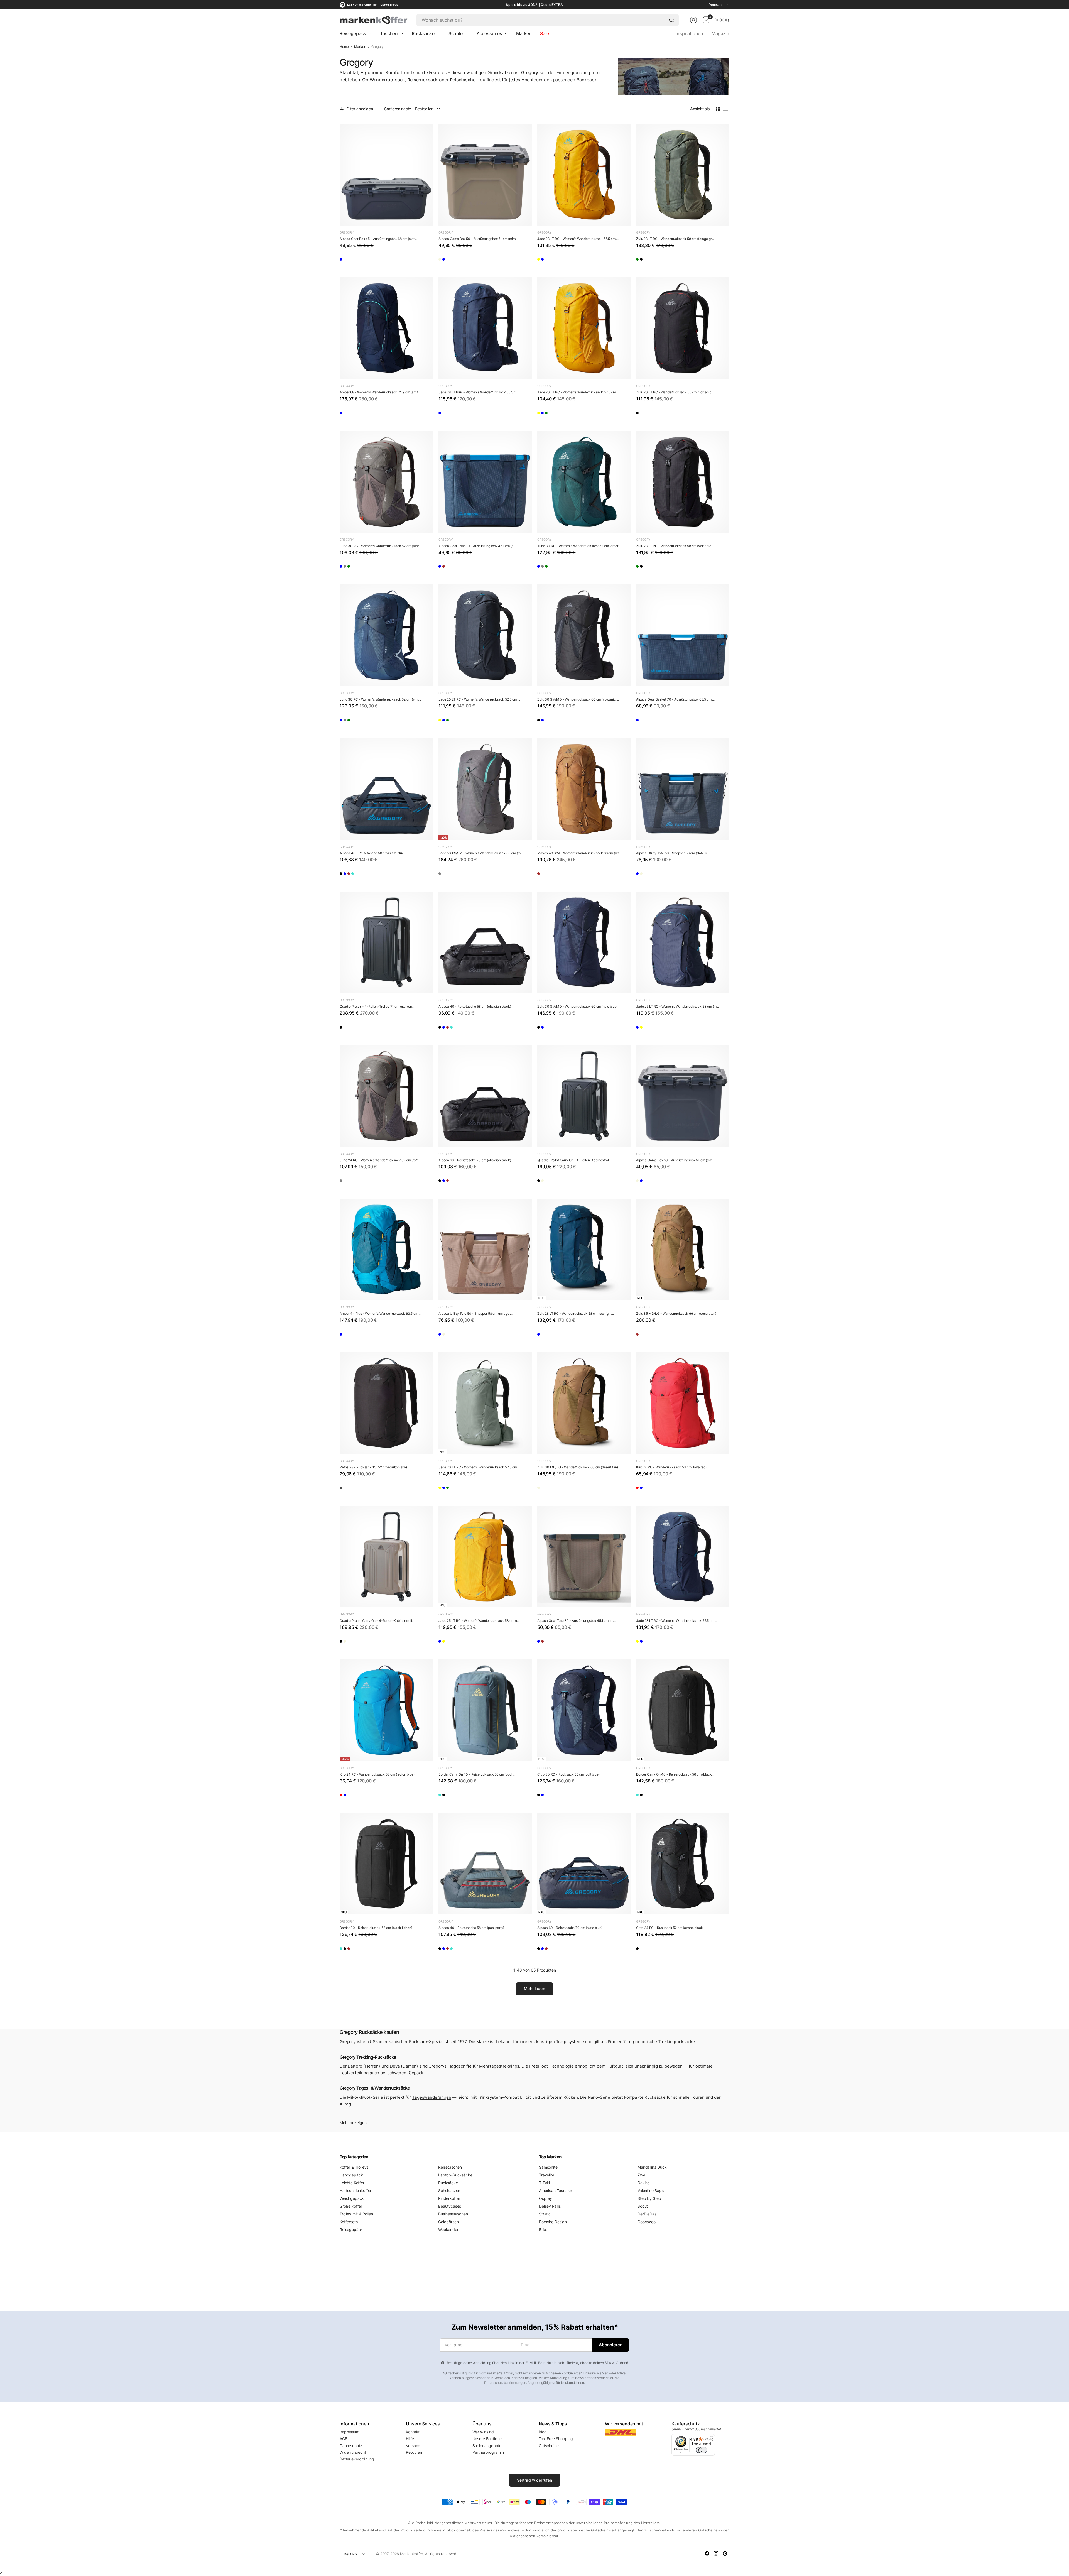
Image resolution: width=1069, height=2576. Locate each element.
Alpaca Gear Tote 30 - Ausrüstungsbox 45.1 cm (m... (576, 1621)
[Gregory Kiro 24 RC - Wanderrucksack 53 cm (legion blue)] (659, 1490)
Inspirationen (689, 33)
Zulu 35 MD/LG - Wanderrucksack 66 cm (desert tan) (676, 1313)
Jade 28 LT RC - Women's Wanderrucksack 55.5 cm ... (578, 239)
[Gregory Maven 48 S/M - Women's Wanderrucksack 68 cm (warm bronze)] (584, 789)
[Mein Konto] (693, 20)
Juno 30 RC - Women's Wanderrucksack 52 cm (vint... (380, 699)
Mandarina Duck (652, 2167)
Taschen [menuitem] (389, 33)
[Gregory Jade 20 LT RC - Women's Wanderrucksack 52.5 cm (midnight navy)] (560, 415)
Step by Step (649, 2198)
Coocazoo (647, 2222)
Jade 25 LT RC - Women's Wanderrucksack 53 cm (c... (479, 1621)
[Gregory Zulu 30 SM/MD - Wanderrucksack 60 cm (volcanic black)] (584, 635)
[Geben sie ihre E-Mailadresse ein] (611, 2345)
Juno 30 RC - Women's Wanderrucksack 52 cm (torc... (380, 546)
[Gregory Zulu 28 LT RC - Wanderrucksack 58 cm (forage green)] (683, 175)
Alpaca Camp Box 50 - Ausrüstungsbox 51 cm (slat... (675, 1160)
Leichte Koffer (352, 2183)
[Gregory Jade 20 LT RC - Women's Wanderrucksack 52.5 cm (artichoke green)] (576, 415)
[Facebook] (707, 2553)
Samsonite (548, 2167)
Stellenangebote (487, 2446)
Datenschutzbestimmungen (505, 2383)
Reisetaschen (450, 2167)
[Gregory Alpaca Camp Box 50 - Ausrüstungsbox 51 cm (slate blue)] (461, 261)
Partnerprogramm (488, 2452)
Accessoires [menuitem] (489, 33)
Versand (413, 2446)
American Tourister (556, 2191)
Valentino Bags (651, 2191)
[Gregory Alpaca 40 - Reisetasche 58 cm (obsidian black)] (346, 875)
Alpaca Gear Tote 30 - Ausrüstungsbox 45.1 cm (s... (477, 546)
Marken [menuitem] (524, 33)
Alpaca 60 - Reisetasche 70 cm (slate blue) (570, 1928)
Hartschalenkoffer (355, 2191)
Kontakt (413, 2432)
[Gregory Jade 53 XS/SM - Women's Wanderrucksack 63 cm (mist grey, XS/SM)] (485, 789)
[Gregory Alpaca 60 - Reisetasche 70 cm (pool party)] (461, 1182)
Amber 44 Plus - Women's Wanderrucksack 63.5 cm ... (380, 1313)
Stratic (545, 2214)
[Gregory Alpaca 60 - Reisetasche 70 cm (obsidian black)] (485, 1096)
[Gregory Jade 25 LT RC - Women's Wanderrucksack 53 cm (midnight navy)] (683, 942)
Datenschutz (351, 2446)
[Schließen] (2, 2572)
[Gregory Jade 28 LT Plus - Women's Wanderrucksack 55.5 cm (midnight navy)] (485, 328)
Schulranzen (449, 2191)
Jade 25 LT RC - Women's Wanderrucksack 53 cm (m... (677, 1006)
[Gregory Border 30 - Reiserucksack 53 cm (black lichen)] (386, 1864)
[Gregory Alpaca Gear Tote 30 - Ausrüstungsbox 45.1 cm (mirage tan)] (461, 568)
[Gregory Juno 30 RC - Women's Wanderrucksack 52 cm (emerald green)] (378, 568)
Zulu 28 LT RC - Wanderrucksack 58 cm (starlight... (576, 1313)
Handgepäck (351, 2175)
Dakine (644, 2183)
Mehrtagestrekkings (499, 2066)
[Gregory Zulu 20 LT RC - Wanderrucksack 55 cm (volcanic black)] (683, 328)
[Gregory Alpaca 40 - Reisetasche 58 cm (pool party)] (394, 875)
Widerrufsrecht (353, 2452)
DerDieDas (647, 2214)
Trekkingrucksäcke (676, 2042)
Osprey (545, 2198)
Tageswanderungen (431, 2097)
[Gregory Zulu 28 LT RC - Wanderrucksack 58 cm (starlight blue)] (584, 1249)
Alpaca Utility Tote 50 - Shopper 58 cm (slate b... (673, 853)
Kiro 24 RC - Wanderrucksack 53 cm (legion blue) (377, 1774)
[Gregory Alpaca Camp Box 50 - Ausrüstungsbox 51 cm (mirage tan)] (485, 175)
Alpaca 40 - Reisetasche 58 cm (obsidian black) (475, 1006)
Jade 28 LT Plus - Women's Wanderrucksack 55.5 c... (478, 392)
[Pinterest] (725, 2553)
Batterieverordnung (357, 2459)
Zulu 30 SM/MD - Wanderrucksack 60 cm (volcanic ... (578, 699)
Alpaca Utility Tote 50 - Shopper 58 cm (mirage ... (475, 1313)
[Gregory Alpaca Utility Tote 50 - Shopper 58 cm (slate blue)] (683, 789)
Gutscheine (549, 2446)
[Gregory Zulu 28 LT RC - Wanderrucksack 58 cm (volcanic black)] (659, 261)
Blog (543, 2432)
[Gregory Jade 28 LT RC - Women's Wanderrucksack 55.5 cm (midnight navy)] (560, 261)
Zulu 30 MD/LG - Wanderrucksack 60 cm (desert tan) (578, 1467)
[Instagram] (716, 2553)
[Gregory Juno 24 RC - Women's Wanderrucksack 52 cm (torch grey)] (386, 1096)
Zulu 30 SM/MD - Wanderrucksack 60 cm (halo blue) (577, 1006)
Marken (360, 47)
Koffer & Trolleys (354, 2167)
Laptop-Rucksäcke (455, 2175)
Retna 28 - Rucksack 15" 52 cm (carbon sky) (373, 1467)
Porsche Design (553, 2222)
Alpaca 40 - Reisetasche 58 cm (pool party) (471, 1928)
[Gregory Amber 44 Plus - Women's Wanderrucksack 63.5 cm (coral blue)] (386, 1249)
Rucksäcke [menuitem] (423, 33)
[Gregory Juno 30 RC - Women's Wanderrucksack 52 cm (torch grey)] (386, 482)
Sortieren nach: (398, 109)
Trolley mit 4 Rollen (356, 2214)
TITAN (545, 2183)
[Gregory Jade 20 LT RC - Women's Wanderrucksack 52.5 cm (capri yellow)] (584, 328)
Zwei (642, 2175)
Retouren (414, 2452)
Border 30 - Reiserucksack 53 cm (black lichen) (376, 1928)
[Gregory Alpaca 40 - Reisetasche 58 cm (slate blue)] (386, 789)
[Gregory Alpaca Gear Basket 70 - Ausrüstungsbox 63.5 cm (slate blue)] (683, 635)
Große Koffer (351, 2206)
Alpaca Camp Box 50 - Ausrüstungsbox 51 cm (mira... (478, 239)
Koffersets (349, 2222)
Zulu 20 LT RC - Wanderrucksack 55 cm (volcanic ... (675, 392)
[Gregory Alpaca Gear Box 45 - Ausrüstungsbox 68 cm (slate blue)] (386, 175)
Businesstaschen (453, 2214)
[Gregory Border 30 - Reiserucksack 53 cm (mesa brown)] (378, 1950)
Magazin (720, 33)
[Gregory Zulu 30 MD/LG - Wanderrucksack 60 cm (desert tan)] (584, 1403)
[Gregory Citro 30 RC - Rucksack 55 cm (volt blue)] (584, 1710)
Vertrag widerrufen (535, 2480)
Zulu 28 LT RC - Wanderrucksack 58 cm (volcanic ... (675, 546)
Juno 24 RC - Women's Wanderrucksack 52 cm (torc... (380, 1160)
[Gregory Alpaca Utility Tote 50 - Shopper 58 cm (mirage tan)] (659, 875)
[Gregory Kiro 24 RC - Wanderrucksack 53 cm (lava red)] (683, 1403)
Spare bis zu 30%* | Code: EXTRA (534, 5)
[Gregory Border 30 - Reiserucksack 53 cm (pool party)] (346, 1950)
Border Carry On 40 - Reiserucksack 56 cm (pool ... (477, 1774)
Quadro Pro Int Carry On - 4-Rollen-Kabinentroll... (575, 1160)
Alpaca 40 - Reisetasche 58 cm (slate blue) (372, 853)
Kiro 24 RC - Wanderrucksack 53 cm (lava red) (671, 1467)
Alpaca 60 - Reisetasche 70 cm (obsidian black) (475, 1160)
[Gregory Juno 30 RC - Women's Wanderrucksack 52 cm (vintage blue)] (346, 568)
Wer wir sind (483, 2432)
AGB (344, 2439)
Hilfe (410, 2439)
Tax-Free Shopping (556, 2439)
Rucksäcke (448, 2183)
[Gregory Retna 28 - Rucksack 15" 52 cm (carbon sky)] (386, 1403)
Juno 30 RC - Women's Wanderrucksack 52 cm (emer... (579, 546)
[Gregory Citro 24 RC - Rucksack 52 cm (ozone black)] (683, 1864)
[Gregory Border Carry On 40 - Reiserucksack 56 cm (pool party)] (485, 1710)
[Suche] (672, 20)
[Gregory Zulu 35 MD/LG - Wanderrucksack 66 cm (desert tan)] (683, 1249)
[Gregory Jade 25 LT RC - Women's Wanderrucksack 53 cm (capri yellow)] (659, 1029)
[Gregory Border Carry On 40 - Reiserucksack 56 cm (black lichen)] (461, 1797)
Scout (643, 2206)
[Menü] (712, 2437)
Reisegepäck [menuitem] (353, 33)
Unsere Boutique (487, 2439)
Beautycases (450, 2206)
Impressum (350, 2432)
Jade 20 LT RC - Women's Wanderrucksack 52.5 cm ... (578, 392)
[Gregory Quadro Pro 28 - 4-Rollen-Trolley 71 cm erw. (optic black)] (386, 942)
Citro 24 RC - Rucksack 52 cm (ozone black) (670, 1928)
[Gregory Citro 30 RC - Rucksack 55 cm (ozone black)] (544, 1797)
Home (344, 47)
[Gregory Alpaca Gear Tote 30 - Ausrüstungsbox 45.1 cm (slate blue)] (485, 482)
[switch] (702, 2450)
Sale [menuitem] (544, 33)
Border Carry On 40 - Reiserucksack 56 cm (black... (675, 1774)
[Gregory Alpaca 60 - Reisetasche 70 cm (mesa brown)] (477, 1182)
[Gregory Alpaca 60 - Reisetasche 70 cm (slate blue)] (493, 1182)
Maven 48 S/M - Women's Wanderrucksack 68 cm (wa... (580, 853)
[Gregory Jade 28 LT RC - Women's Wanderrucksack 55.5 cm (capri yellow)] (584, 175)
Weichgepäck (352, 2198)
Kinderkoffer (449, 2198)
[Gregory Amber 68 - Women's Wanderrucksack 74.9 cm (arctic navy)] (386, 328)
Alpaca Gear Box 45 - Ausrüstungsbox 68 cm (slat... (378, 239)
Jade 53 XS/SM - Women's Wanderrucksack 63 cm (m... (481, 853)
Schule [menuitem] (456, 33)
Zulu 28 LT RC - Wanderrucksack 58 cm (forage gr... (675, 239)
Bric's (544, 2229)
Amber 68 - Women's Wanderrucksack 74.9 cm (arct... (380, 392)
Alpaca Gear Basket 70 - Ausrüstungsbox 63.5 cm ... (675, 699)
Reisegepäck (351, 2229)
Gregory (347, 232)
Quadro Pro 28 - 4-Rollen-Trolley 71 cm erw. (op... (377, 1006)
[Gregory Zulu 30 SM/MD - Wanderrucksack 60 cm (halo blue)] (560, 722)
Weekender (448, 2229)
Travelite (547, 2175)
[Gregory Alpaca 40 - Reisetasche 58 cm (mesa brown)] (378, 875)
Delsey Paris (550, 2206)
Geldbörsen (448, 2222)
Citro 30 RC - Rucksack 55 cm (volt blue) (568, 1774)
